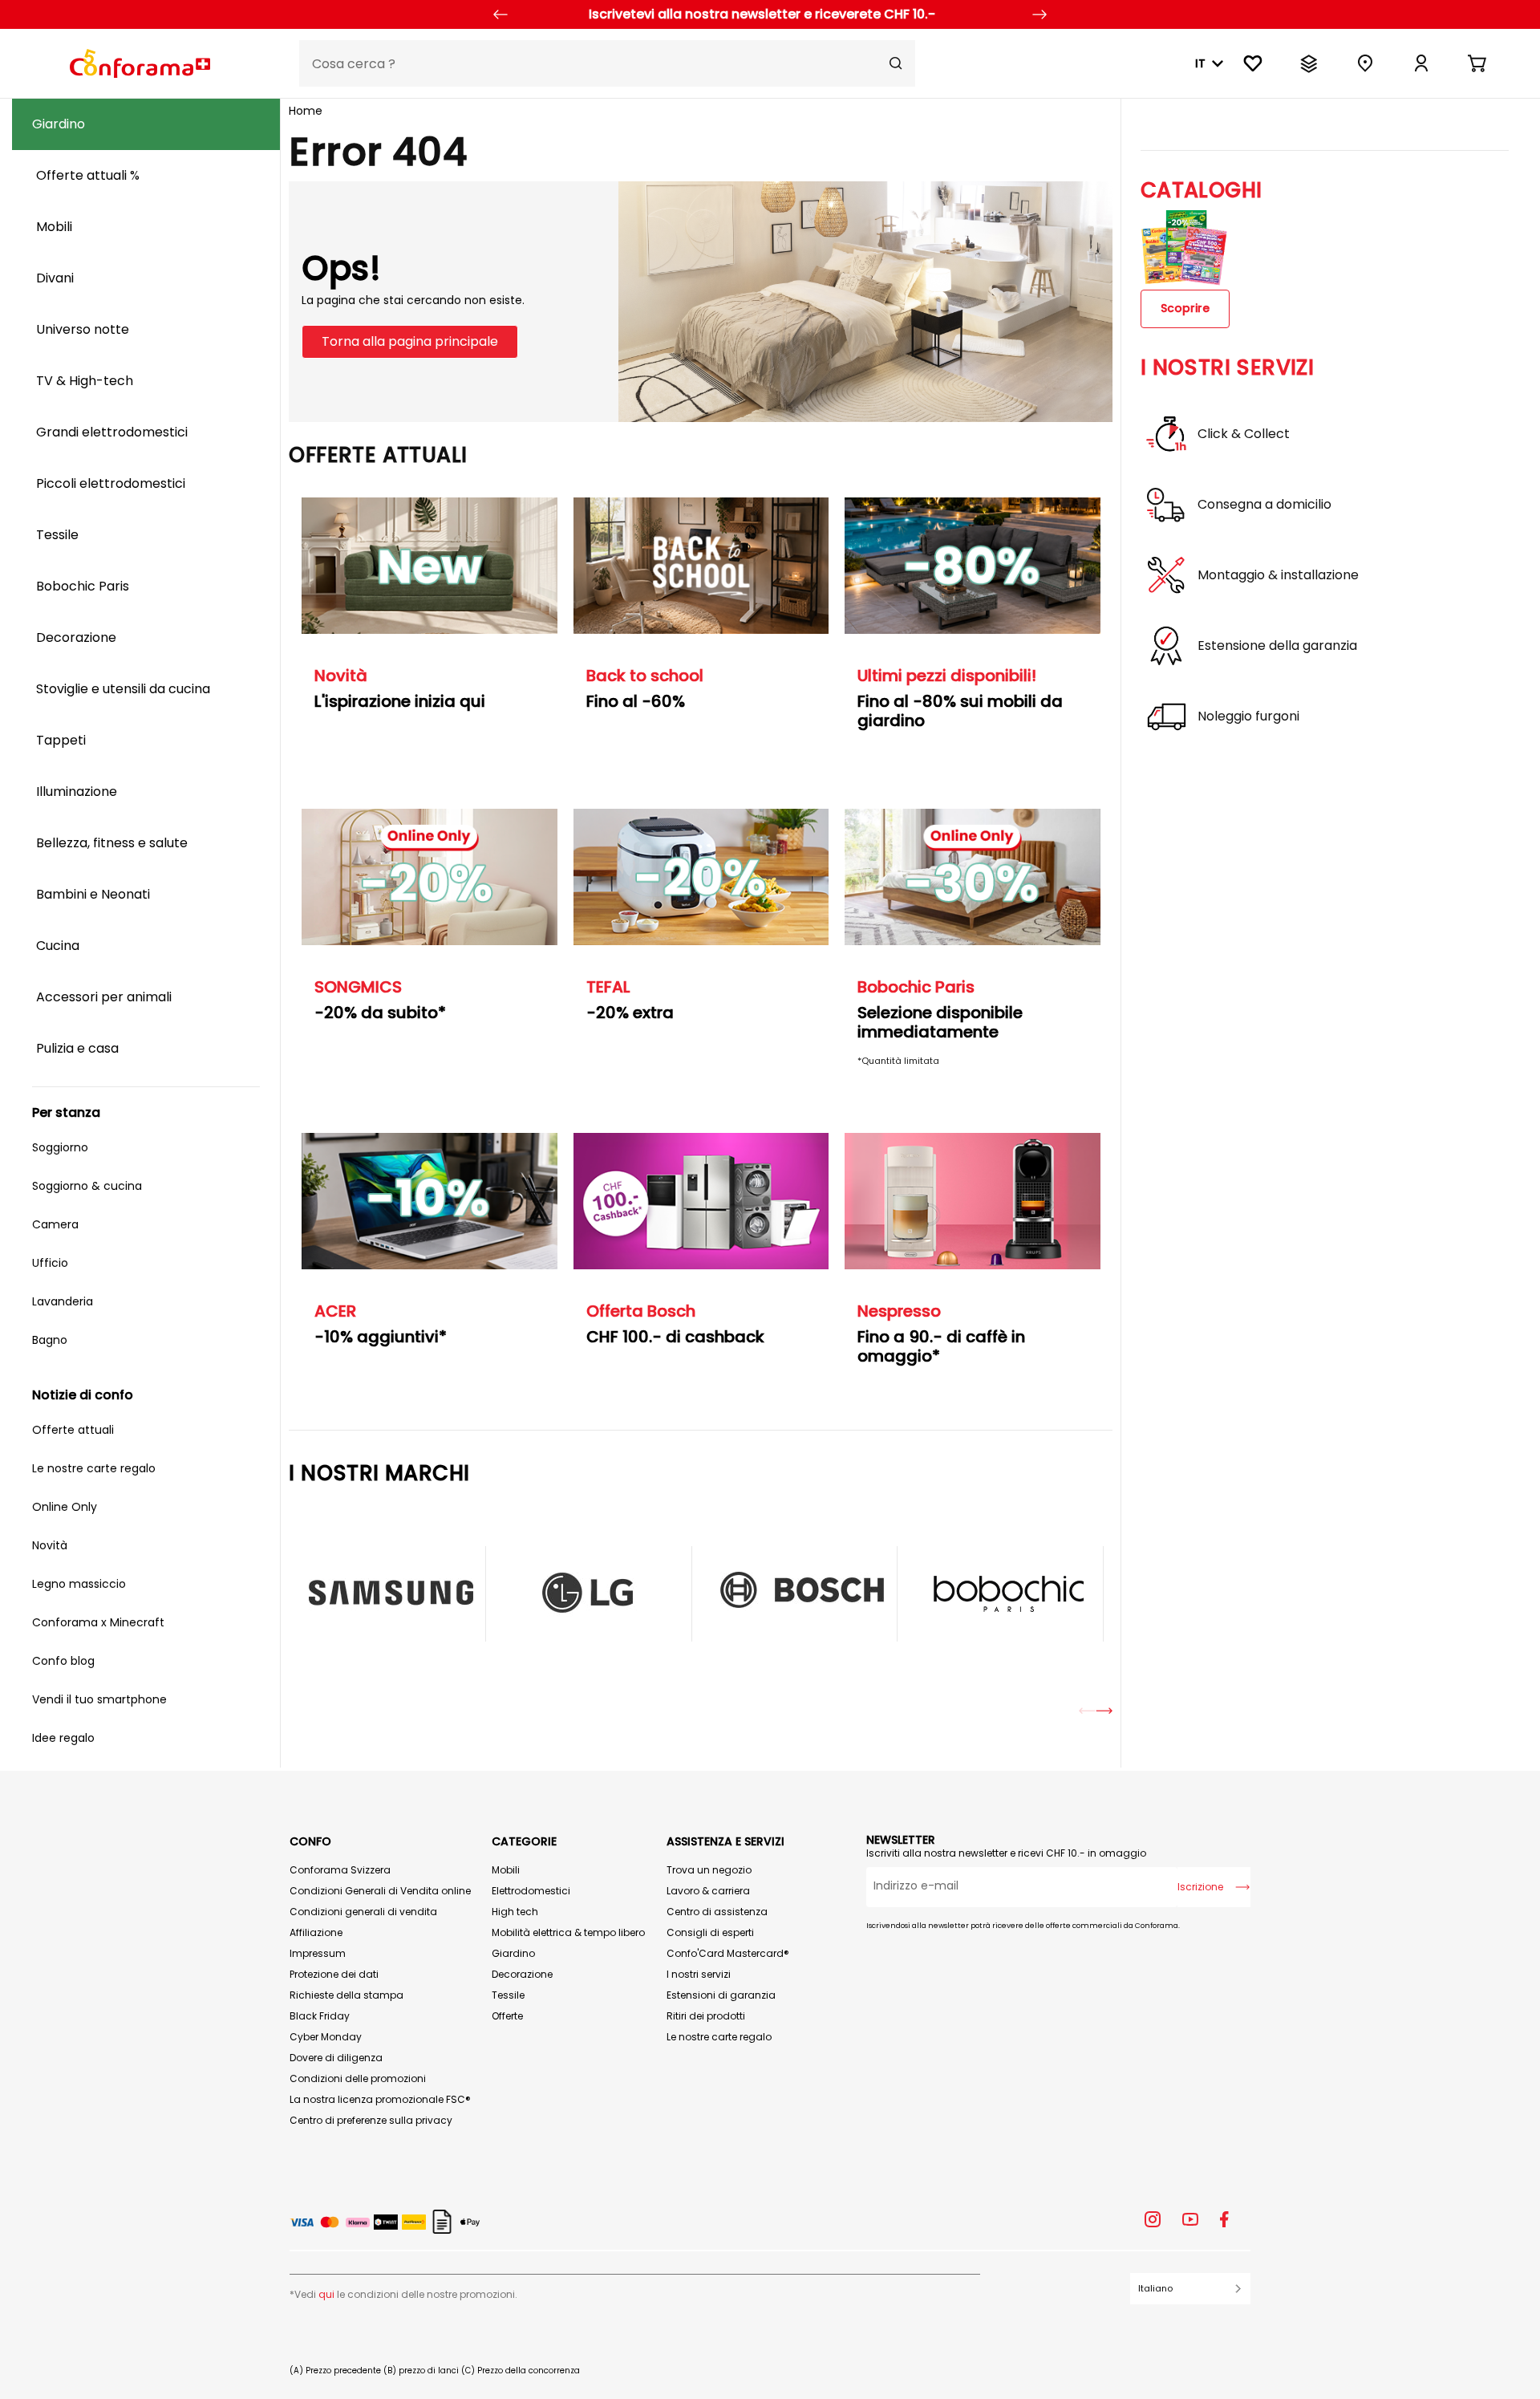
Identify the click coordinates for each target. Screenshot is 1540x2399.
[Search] (896, 63)
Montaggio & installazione (1278, 575)
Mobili (506, 1870)
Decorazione (522, 1974)
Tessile (508, 1995)
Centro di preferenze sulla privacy (371, 2120)
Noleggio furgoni (1248, 716)
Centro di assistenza (717, 1912)
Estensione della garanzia (1277, 646)
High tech (515, 1912)
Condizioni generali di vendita (363, 1912)
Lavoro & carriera (708, 1891)
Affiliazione (316, 1932)
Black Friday (320, 2016)
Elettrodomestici (531, 1891)
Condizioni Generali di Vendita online (380, 1891)
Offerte (507, 2016)
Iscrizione (1200, 1887)
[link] (1421, 63)
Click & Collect (1244, 434)
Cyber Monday (326, 2037)
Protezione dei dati (334, 1974)
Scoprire (1185, 308)
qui (326, 2294)
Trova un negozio (709, 1870)
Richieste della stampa (346, 1995)
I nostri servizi (699, 1974)
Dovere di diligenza (336, 2058)
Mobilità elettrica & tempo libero (568, 1932)
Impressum (318, 1953)
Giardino (513, 1953)
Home (306, 111)
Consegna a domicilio (1264, 505)
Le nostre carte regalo (719, 2037)
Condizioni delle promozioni (358, 2078)
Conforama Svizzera (340, 1870)
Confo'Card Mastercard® (728, 1953)
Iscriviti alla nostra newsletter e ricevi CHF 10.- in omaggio (1006, 1853)
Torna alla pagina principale (410, 341)
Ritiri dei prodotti (706, 2016)
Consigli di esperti (710, 1932)
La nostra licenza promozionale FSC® (380, 2099)
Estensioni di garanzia (721, 1995)
